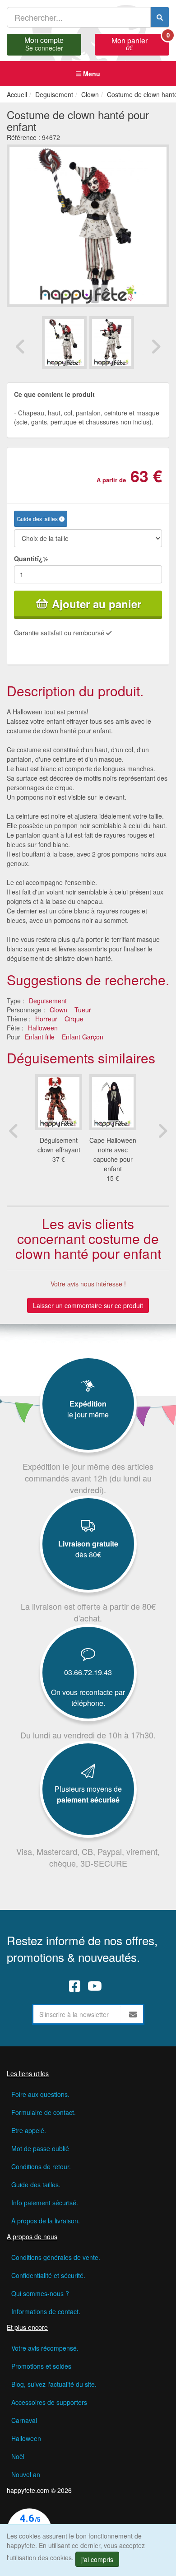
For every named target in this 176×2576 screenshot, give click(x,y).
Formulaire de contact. (44, 2112)
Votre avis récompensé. (45, 2348)
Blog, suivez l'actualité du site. (54, 2384)
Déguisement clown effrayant (59, 1145)
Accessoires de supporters (49, 2402)
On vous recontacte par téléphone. (88, 1698)
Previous (20, 346)
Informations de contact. (46, 2311)
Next (156, 346)
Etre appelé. (29, 2130)
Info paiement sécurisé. (45, 2203)
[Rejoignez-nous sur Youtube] (95, 1986)
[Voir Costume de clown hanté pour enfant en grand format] (88, 224)
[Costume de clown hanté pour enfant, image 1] (112, 343)
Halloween (43, 1028)
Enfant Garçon (83, 1037)
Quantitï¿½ (31, 559)
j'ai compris (97, 2559)
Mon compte (44, 43)
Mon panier (140, 43)
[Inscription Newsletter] (133, 2014)
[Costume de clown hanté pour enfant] (64, 343)
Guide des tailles (38, 519)
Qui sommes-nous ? (40, 2293)
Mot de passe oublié (40, 2148)
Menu (91, 74)
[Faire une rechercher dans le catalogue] (160, 17)
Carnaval (24, 2420)
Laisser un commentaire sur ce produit (88, 1305)
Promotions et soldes (41, 2366)
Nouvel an (26, 2474)
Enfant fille (40, 1037)
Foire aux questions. (40, 2094)
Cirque (74, 1019)
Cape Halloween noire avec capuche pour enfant (113, 1154)
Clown (58, 1010)
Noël (18, 2456)
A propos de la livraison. (46, 2221)
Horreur (46, 1019)
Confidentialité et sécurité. (48, 2275)
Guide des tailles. (36, 2185)
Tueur (83, 1010)
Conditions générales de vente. (56, 2257)
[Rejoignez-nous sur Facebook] (75, 1986)
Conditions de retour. (41, 2166)
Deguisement (48, 1001)
